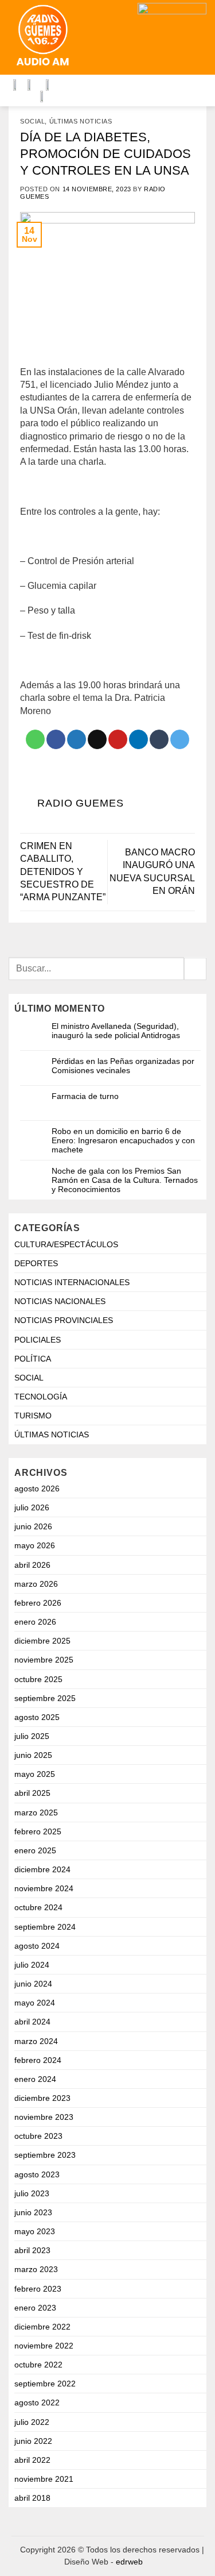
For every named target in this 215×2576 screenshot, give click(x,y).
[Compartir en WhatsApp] (35, 739)
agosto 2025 (37, 1717)
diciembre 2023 (42, 2098)
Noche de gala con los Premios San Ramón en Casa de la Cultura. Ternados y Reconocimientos (125, 1180)
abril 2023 (32, 2250)
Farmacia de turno (85, 1096)
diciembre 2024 (42, 1869)
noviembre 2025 (44, 1660)
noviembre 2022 (44, 2346)
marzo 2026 (36, 1584)
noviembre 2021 (44, 2479)
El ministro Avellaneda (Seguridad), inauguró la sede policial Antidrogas (116, 1031)
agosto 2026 (37, 1488)
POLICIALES (38, 1340)
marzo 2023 (36, 2269)
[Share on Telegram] (180, 739)
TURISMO (33, 1416)
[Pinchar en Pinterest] (118, 739)
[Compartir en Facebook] (56, 739)
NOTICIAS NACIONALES (60, 1301)
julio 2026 (32, 1507)
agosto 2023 (37, 2174)
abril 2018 (32, 2498)
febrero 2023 (38, 2289)
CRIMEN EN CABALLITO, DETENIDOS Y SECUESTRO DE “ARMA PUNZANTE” (63, 872)
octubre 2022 (38, 2365)
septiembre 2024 (45, 1927)
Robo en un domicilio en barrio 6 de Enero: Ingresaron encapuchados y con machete (123, 1140)
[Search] (94, 37)
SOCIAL (32, 121)
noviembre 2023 (44, 2117)
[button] (118, 38)
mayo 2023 (35, 2231)
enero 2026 (35, 1622)
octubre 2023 (38, 2136)
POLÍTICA (33, 1359)
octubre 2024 (38, 1907)
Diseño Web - (103, 2562)
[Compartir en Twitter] (77, 739)
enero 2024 (35, 2079)
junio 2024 (33, 1984)
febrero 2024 (38, 2060)
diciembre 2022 (42, 2327)
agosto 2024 (37, 1946)
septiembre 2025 (45, 1698)
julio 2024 (32, 1965)
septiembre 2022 (45, 2384)
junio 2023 (33, 2212)
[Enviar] (195, 969)
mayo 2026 (35, 1545)
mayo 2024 (35, 2003)
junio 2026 (33, 1526)
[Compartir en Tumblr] (159, 739)
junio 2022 (33, 2441)
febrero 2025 (38, 1831)
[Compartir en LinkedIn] (138, 739)
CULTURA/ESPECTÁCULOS (66, 1244)
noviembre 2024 (44, 1888)
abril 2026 (32, 1565)
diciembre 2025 (42, 1641)
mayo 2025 (35, 1774)
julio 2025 (32, 1736)
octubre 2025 (38, 1679)
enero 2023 (35, 2308)
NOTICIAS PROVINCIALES (64, 1320)
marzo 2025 (36, 1813)
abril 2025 (32, 1793)
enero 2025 (35, 1850)
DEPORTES (36, 1263)
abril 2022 (32, 2460)
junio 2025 (33, 1755)
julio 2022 (32, 2422)
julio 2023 (32, 2193)
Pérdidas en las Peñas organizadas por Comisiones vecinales (123, 1066)
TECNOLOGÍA (41, 1397)
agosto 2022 (37, 2403)
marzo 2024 (36, 2041)
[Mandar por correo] (97, 739)
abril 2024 (32, 2022)
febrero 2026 (38, 1603)
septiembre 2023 (45, 2155)
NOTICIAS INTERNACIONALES (72, 1282)
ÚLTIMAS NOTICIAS (81, 121)
